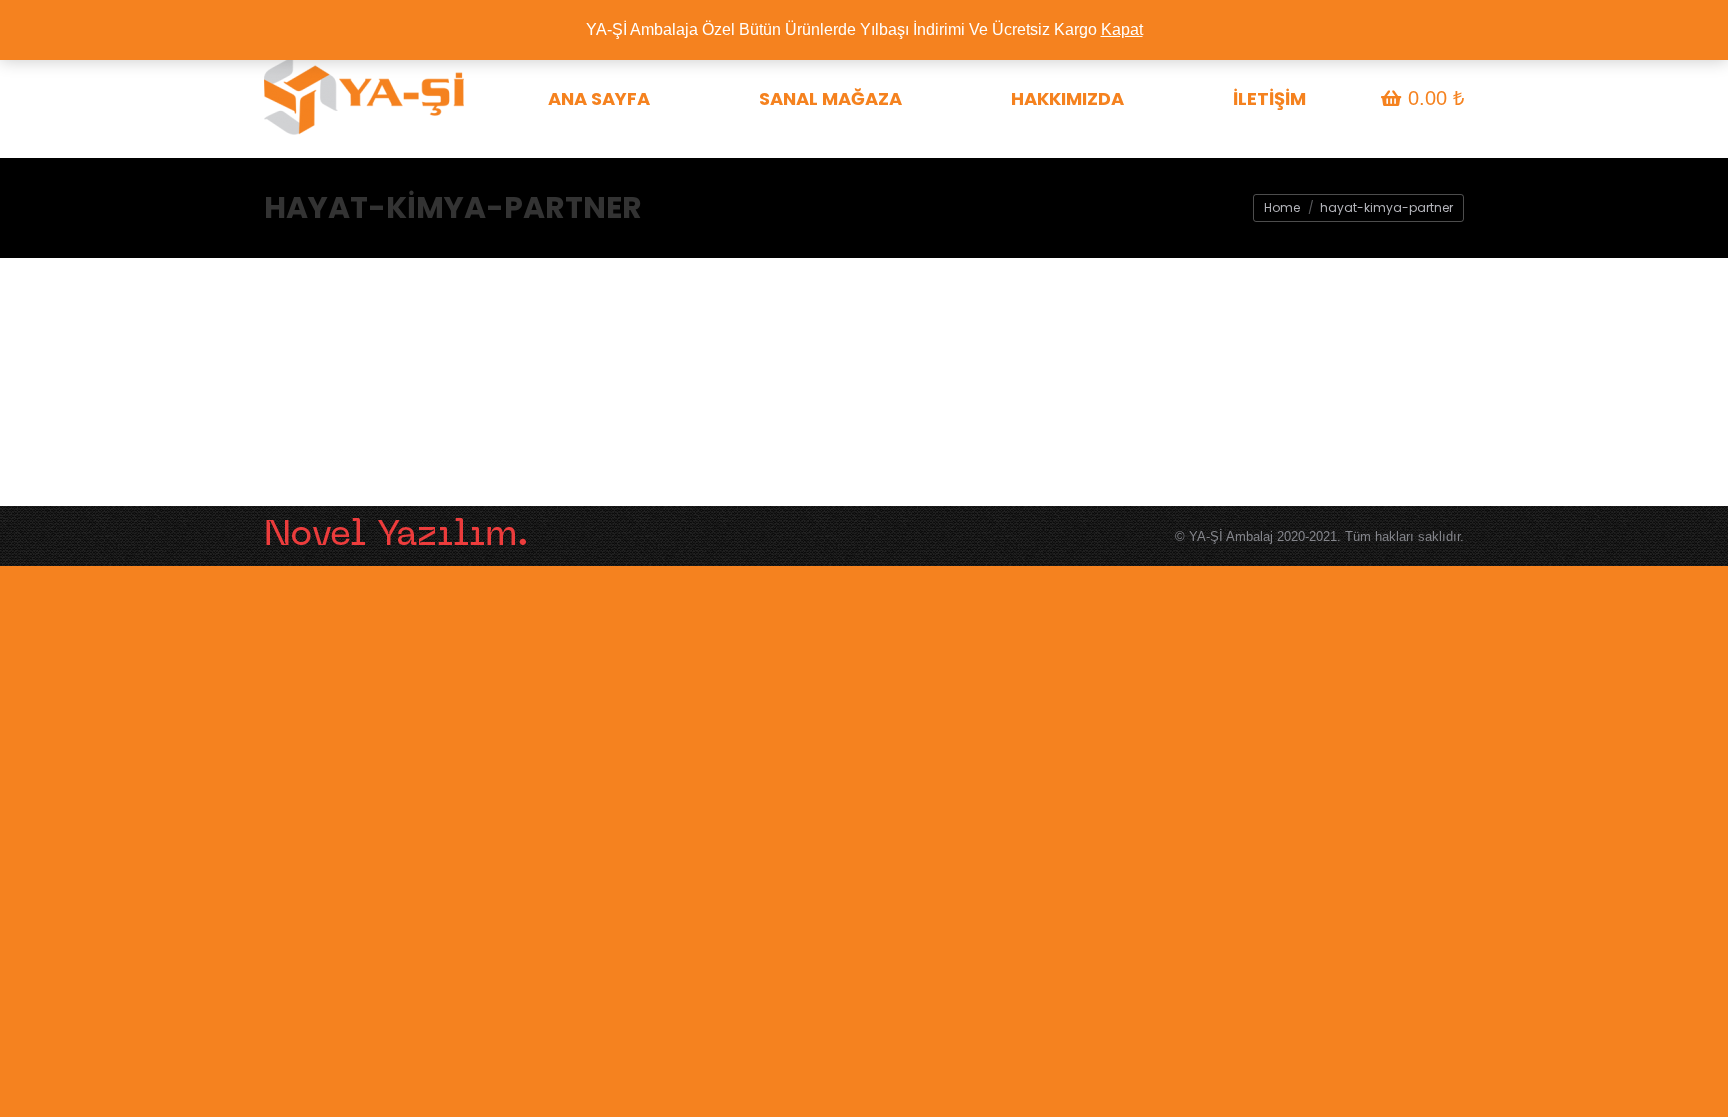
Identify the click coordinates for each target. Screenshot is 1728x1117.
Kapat (1122, 29)
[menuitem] (599, 98)
